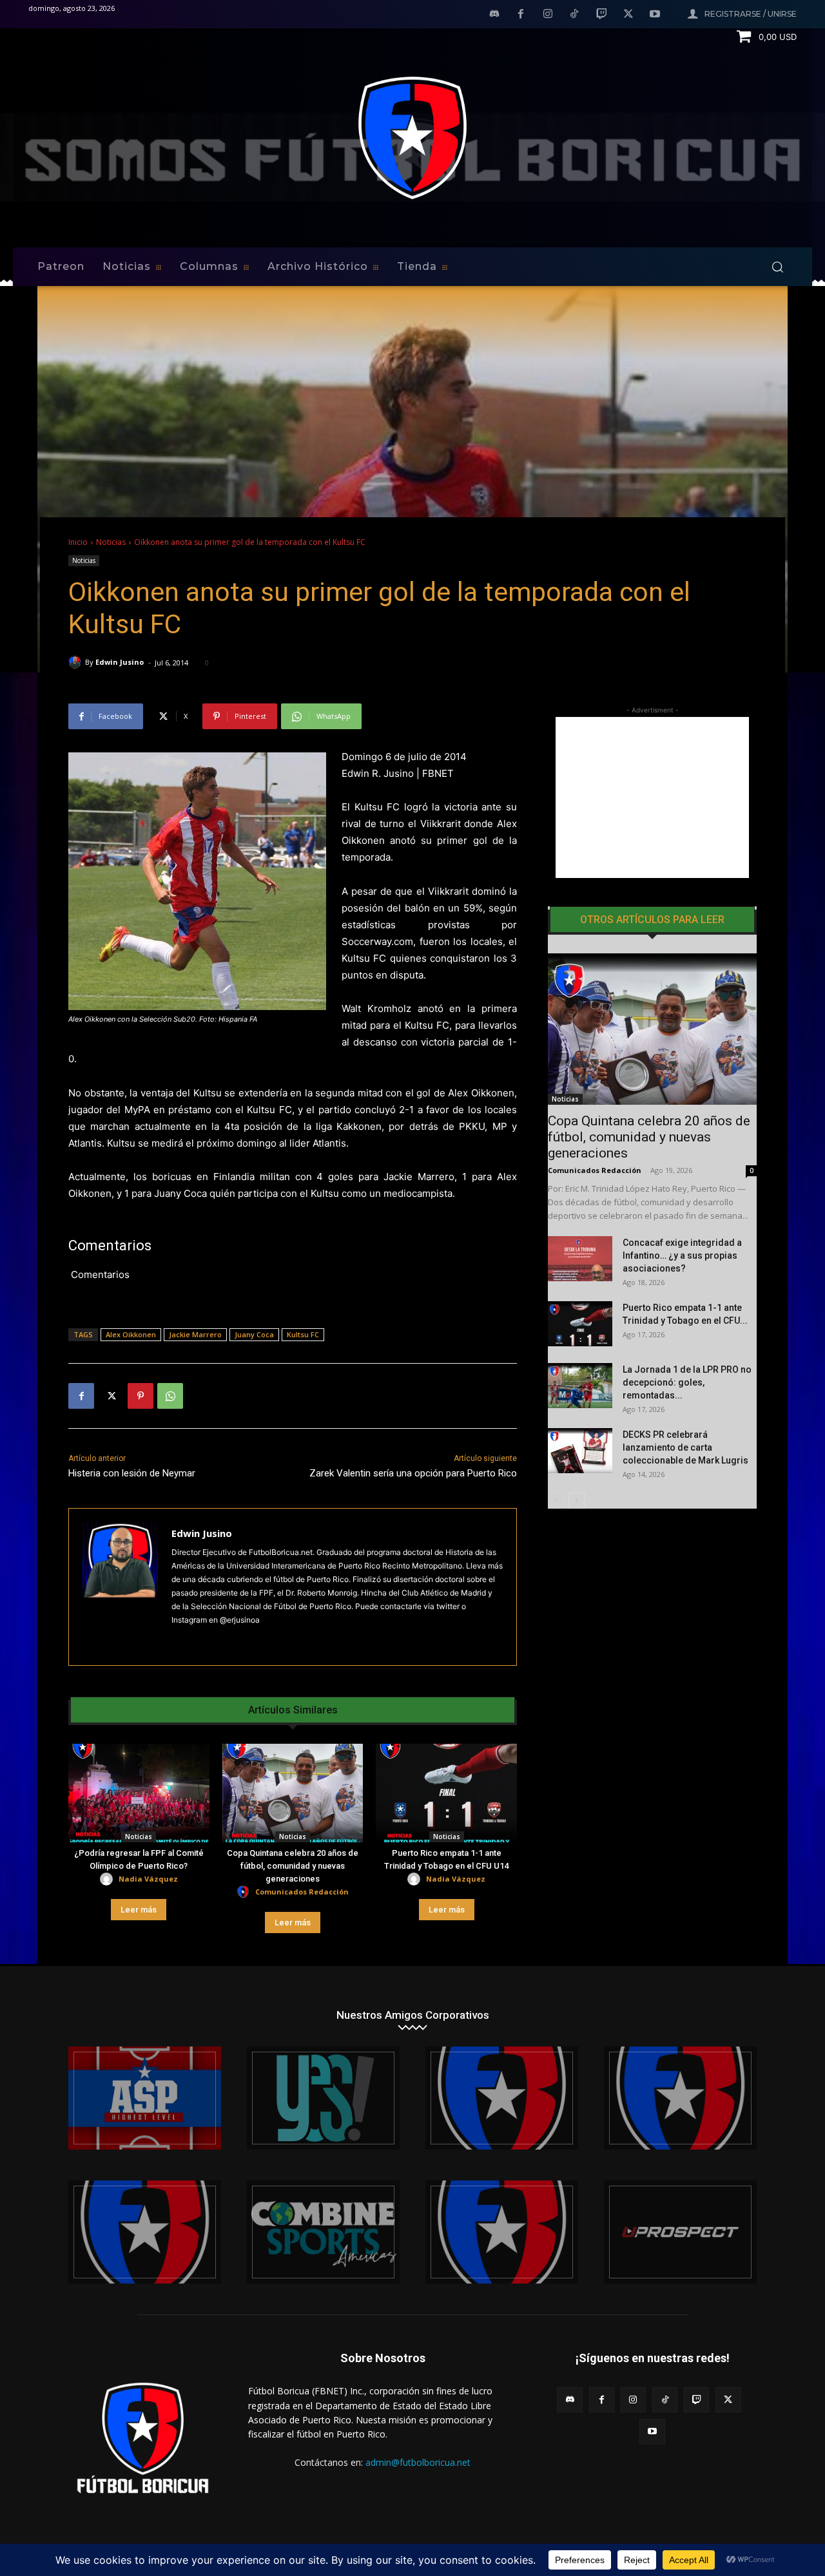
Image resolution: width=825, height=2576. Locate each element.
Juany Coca (254, 1334)
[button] (777, 267)
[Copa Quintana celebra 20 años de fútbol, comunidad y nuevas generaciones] (293, 1793)
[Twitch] (601, 15)
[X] (628, 15)
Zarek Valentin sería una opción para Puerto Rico (413, 1473)
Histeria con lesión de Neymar (132, 1473)
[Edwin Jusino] (77, 662)
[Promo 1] (145, 2098)
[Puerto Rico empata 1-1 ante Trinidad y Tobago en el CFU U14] (446, 1793)
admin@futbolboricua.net (418, 2462)
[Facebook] (521, 15)
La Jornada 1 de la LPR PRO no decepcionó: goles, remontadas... (687, 1382)
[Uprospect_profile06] (680, 2232)
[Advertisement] (652, 797)
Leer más (139, 1910)
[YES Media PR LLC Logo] (323, 2098)
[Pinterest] (141, 1396)
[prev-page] (556, 1501)
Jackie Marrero (195, 1334)
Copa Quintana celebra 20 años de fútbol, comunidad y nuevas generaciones (293, 1866)
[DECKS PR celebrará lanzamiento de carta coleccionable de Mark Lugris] (580, 1451)
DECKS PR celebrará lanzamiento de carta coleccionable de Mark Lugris (685, 1447)
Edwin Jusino (120, 662)
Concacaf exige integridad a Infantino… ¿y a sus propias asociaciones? (682, 1255)
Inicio (78, 542)
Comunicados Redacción (302, 1892)
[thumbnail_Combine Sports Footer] (323, 2232)
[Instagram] (548, 15)
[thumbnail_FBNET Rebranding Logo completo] (502, 2098)
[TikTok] (575, 15)
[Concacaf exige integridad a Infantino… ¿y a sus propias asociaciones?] (580, 1259)
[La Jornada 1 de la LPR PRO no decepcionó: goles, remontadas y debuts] (580, 1386)
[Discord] (494, 15)
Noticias (111, 542)
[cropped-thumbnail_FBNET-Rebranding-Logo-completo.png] (680, 2098)
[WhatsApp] (170, 1396)
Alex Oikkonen (131, 1334)
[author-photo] (108, 1879)
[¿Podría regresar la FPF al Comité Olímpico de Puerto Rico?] (139, 1793)
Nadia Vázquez (148, 1879)
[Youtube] (655, 15)
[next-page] (577, 1501)
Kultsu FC (303, 1334)
